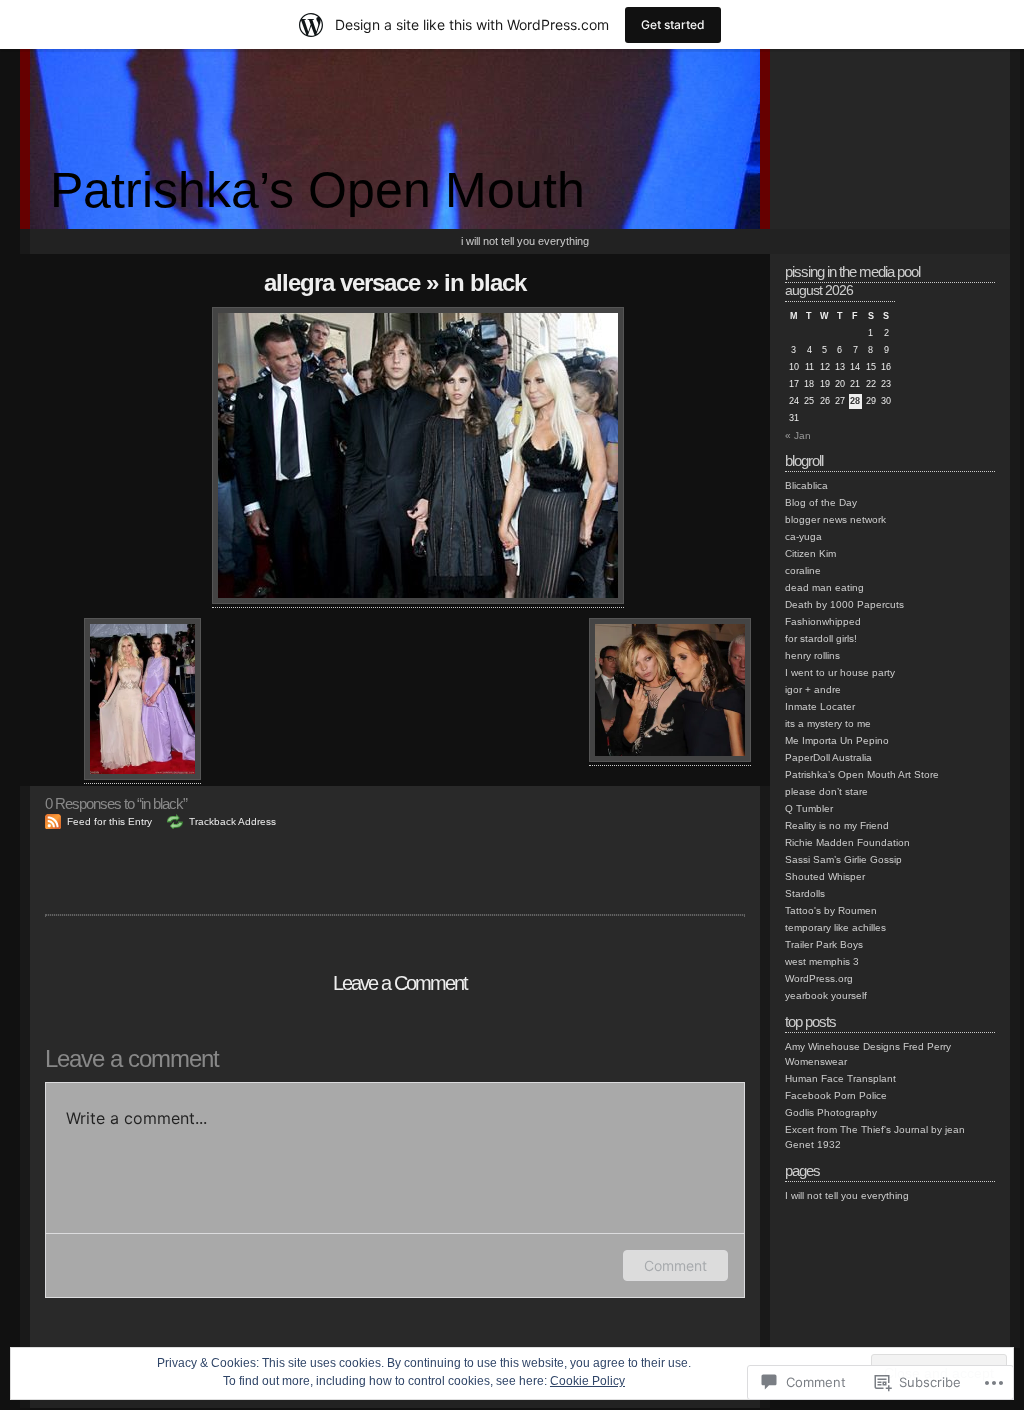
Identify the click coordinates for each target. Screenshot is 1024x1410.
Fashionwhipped (823, 621)
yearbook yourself (826, 995)
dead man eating (824, 587)
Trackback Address (232, 821)
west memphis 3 (822, 961)
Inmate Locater (820, 706)
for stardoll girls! (821, 638)
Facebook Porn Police (836, 1095)
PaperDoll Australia (828, 757)
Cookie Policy (587, 1381)
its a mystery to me (828, 723)
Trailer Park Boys (824, 944)
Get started (673, 24)
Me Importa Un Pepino (837, 740)
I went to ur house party (840, 672)
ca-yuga (803, 536)
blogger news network (835, 519)
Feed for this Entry (109, 821)
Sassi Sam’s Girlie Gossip (843, 859)
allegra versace (342, 282)
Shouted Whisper (825, 876)
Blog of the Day (821, 502)
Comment (675, 1265)
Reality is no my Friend (837, 825)
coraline (803, 570)
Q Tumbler (809, 808)
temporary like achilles (835, 927)
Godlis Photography (831, 1112)
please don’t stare (826, 791)
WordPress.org (819, 978)
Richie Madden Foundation (847, 842)
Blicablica (806, 485)
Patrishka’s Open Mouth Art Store (862, 774)
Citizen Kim (810, 553)
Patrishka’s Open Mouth (317, 190)
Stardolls (805, 893)
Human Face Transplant (840, 1078)
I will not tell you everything (525, 241)
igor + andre (813, 689)
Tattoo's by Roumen (831, 910)
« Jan (798, 435)
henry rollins (812, 655)
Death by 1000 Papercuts (844, 604)
